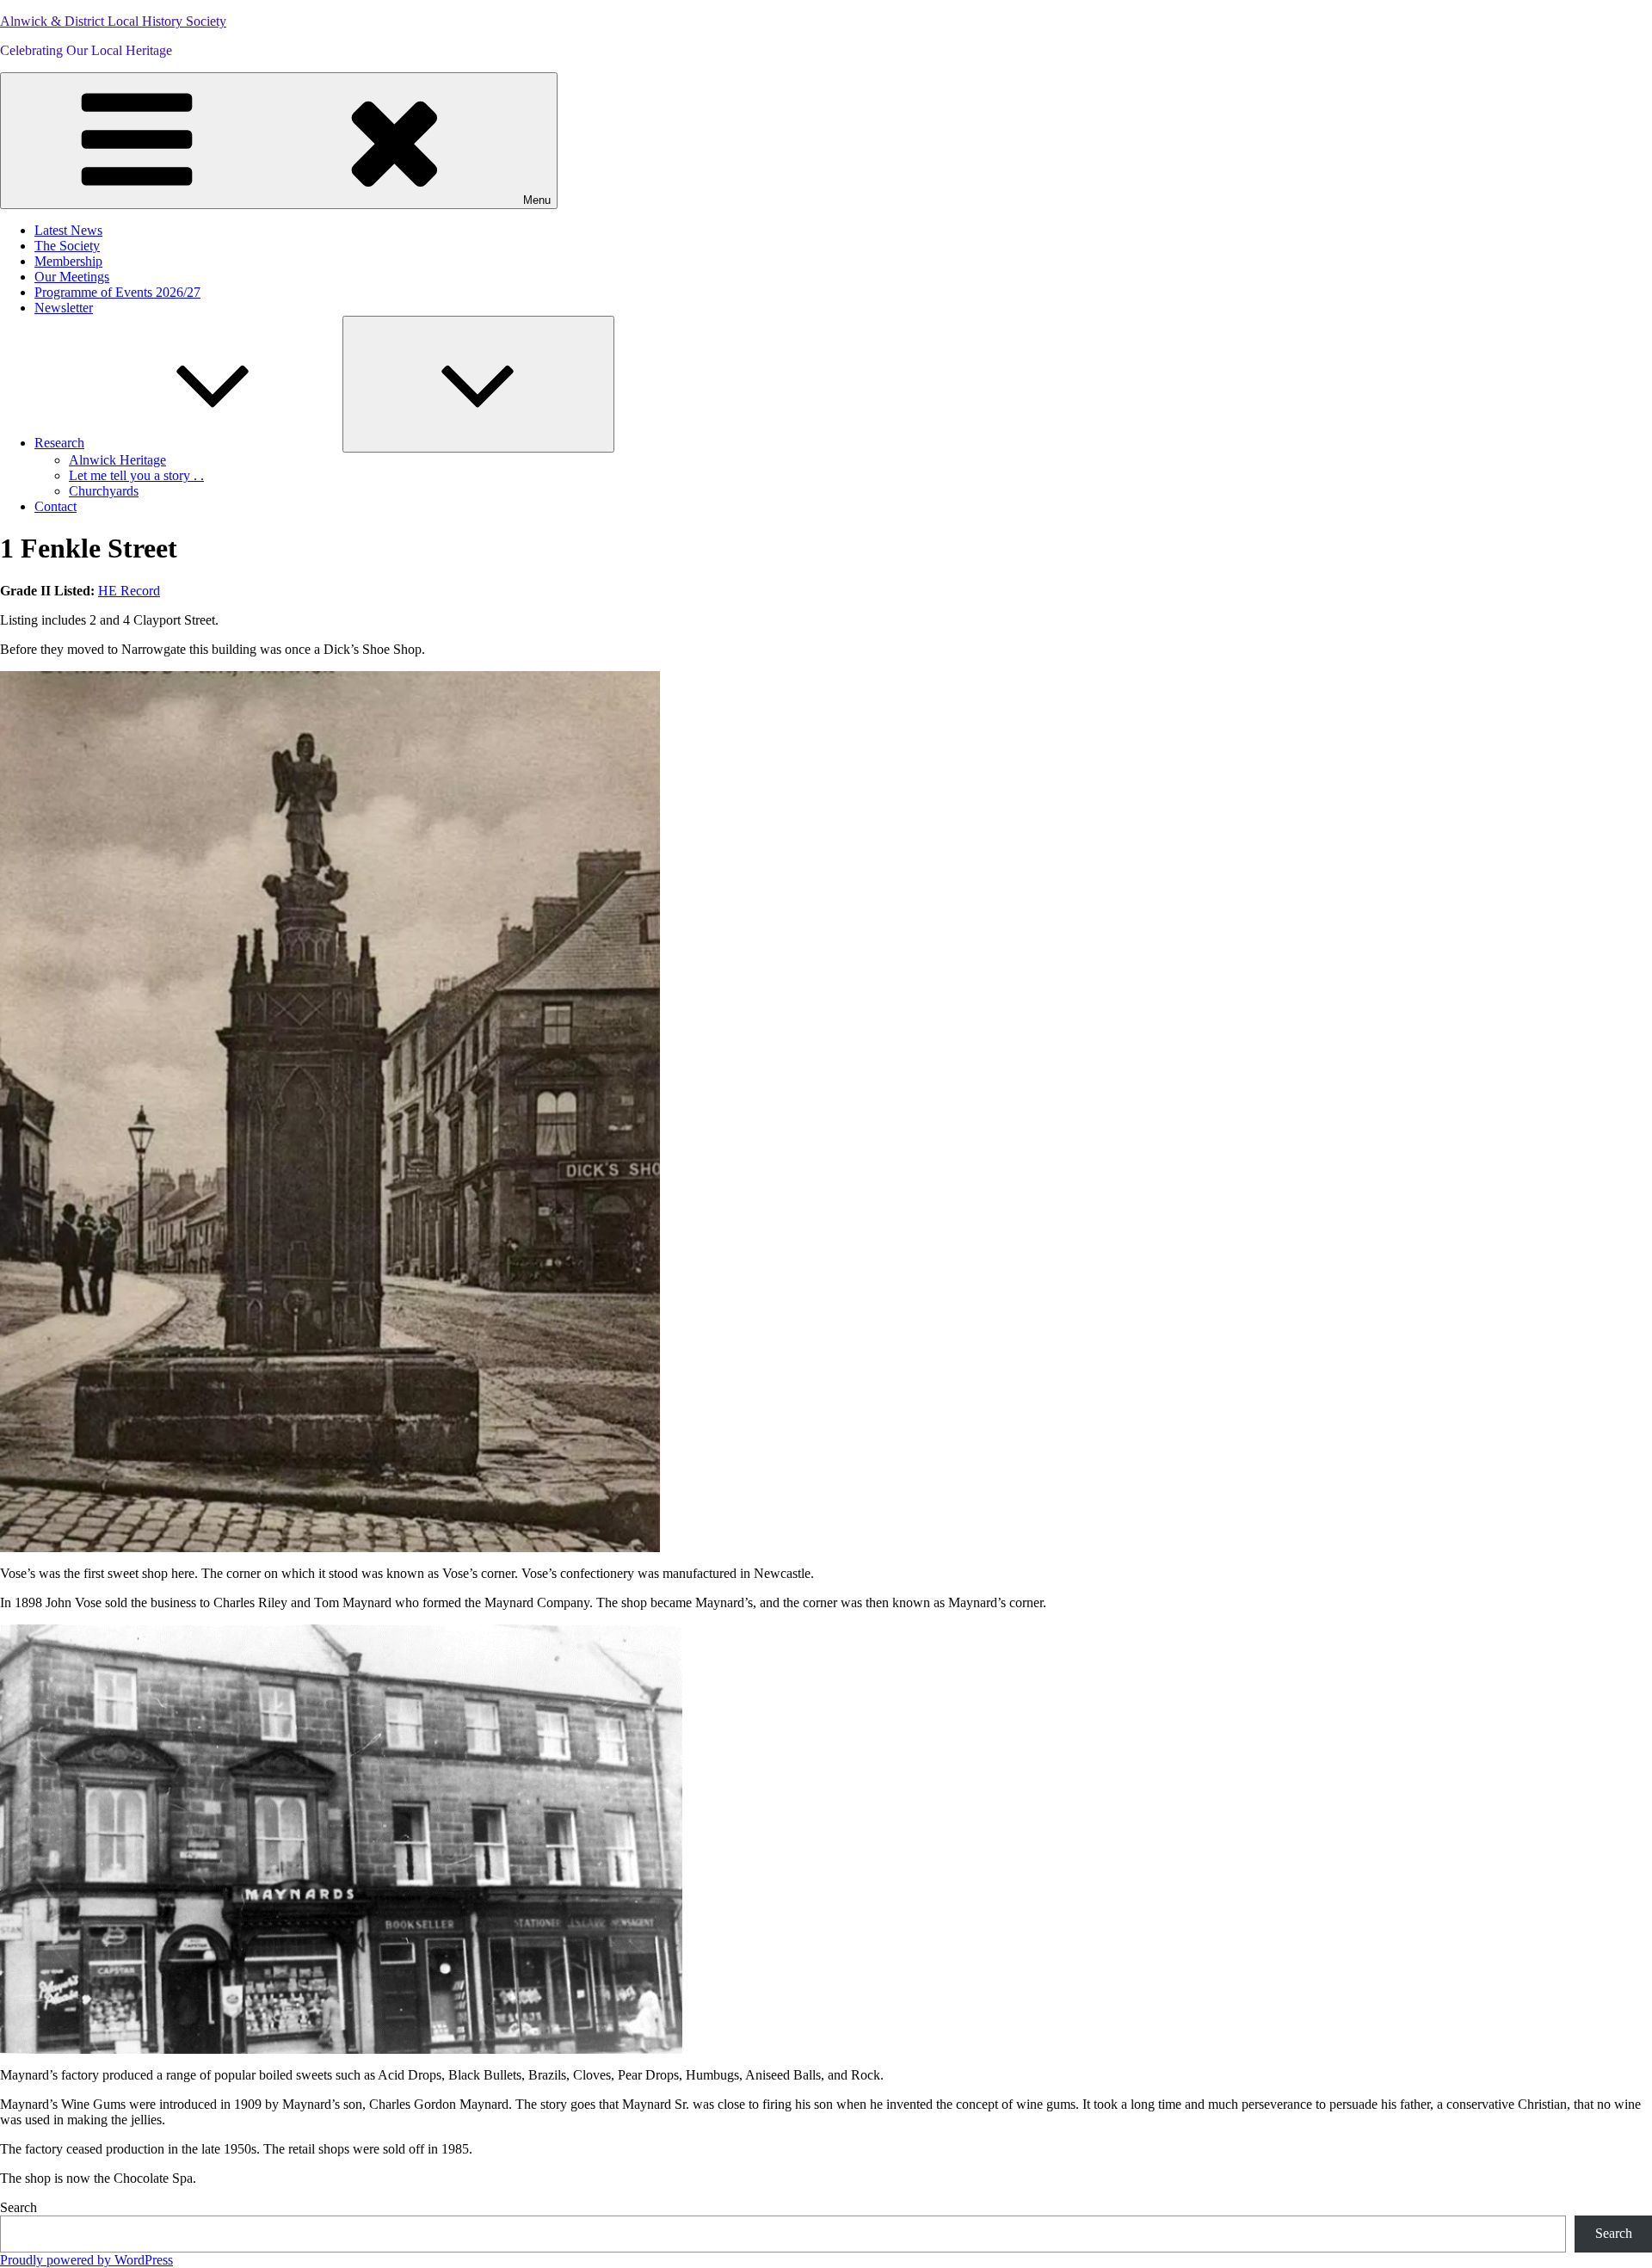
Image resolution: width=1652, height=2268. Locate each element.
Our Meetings (72, 277)
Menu (537, 200)
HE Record (129, 591)
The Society (67, 246)
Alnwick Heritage (117, 460)
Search (18, 2207)
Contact (55, 506)
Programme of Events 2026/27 (117, 292)
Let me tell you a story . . (136, 475)
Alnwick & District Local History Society (113, 21)
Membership (68, 261)
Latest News (68, 230)
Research (59, 443)
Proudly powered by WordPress (86, 2260)
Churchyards (104, 491)
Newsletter (64, 308)
